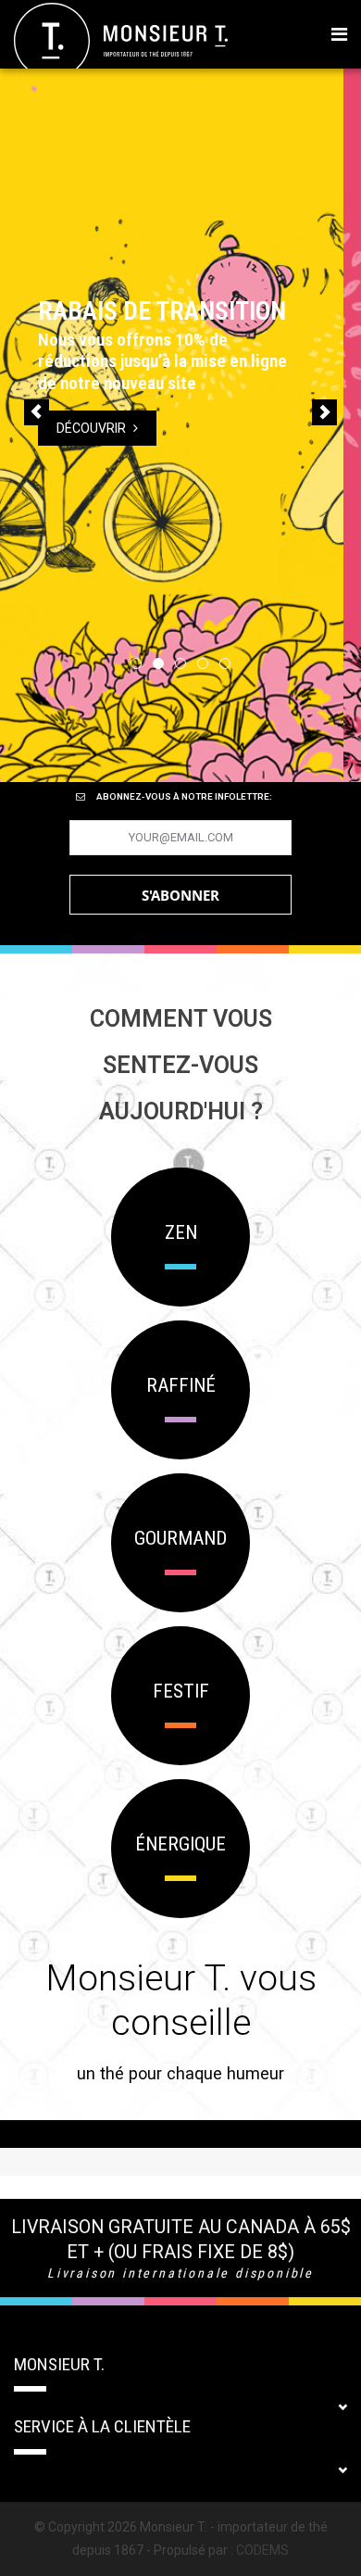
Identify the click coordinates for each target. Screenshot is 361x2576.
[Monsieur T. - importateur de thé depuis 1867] (121, 40)
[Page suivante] (324, 412)
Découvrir (110, 417)
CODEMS (262, 2550)
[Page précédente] (37, 412)
